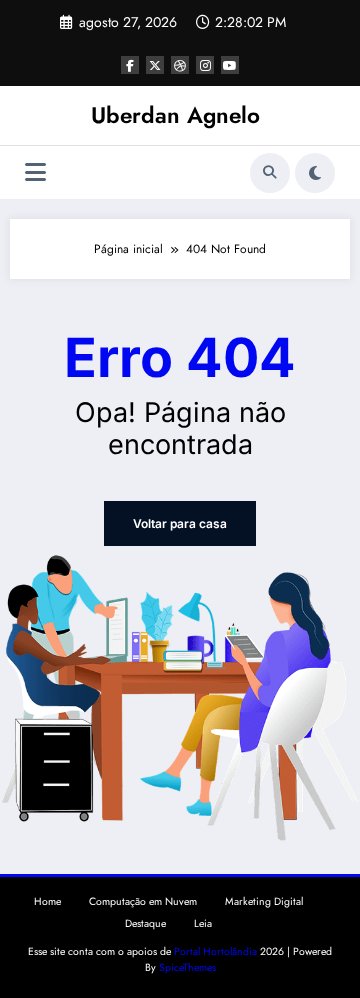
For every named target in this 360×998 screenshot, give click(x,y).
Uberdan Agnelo (175, 115)
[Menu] (35, 172)
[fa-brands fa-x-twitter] (155, 65)
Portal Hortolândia (215, 951)
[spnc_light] (315, 173)
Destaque (145, 923)
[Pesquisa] (270, 173)
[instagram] (205, 65)
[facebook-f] (130, 65)
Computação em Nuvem (143, 901)
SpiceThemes (187, 967)
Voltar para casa (180, 523)
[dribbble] (180, 65)
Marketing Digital (264, 901)
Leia (203, 923)
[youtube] (230, 65)
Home (47, 901)
